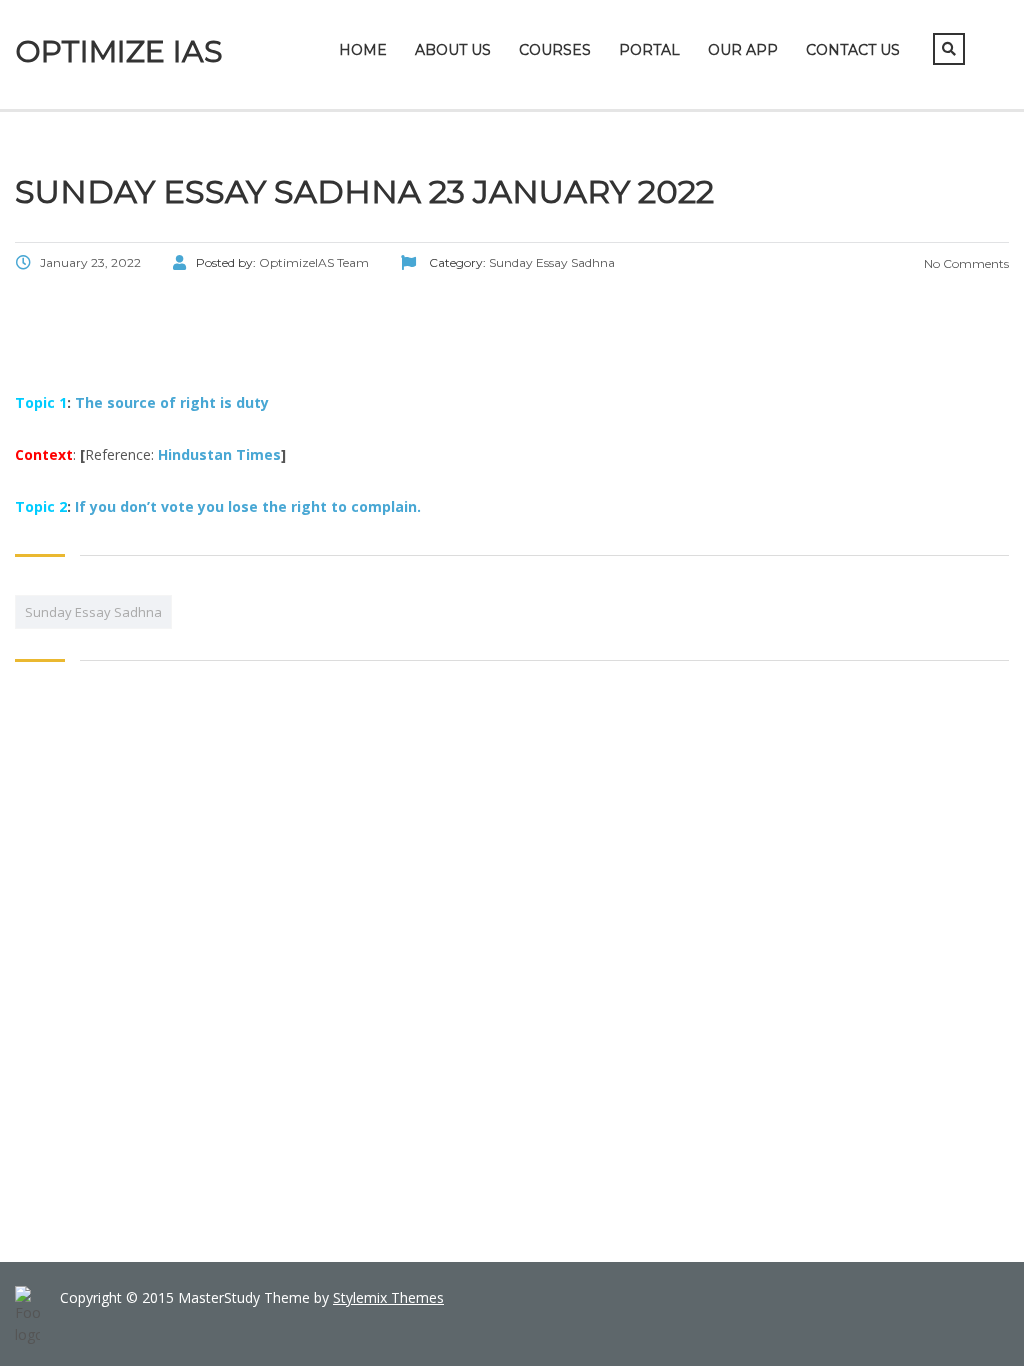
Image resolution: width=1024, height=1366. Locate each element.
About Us (453, 50)
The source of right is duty (172, 402)
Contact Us (853, 50)
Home (363, 50)
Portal (649, 50)
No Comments (965, 263)
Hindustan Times (219, 454)
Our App (743, 50)
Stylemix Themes (388, 1297)
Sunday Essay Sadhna (93, 612)
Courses (555, 50)
